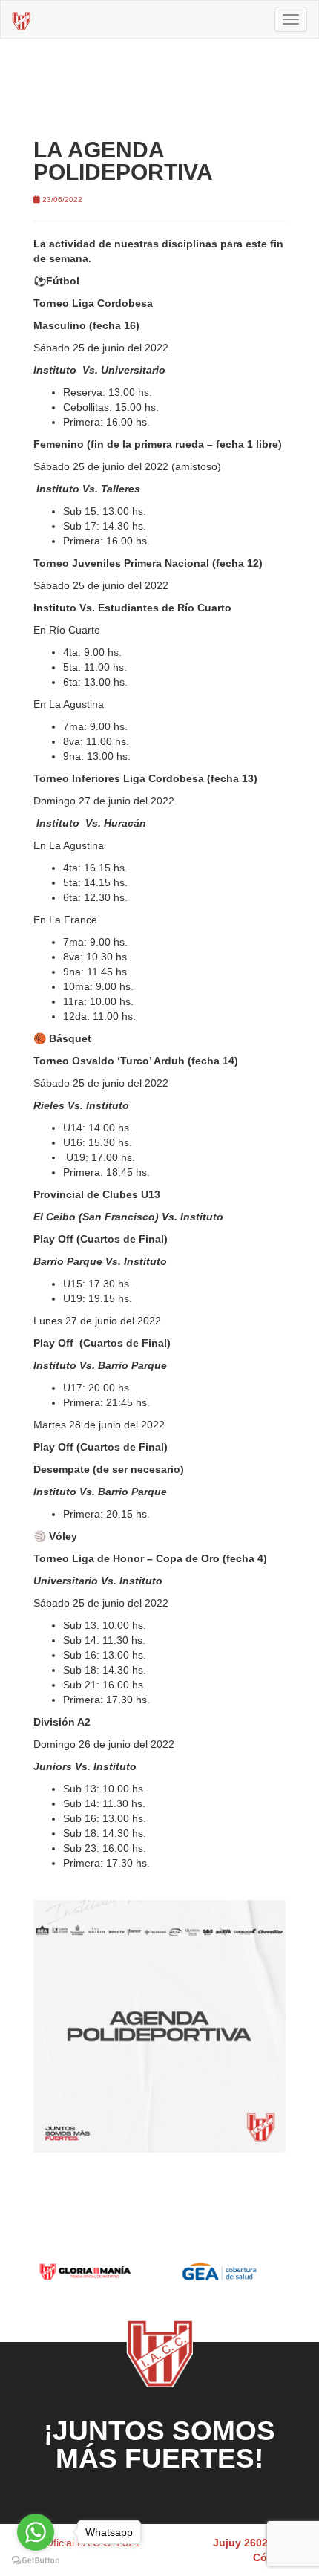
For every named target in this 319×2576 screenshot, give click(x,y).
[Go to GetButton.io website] (36, 2561)
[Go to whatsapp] (36, 2532)
